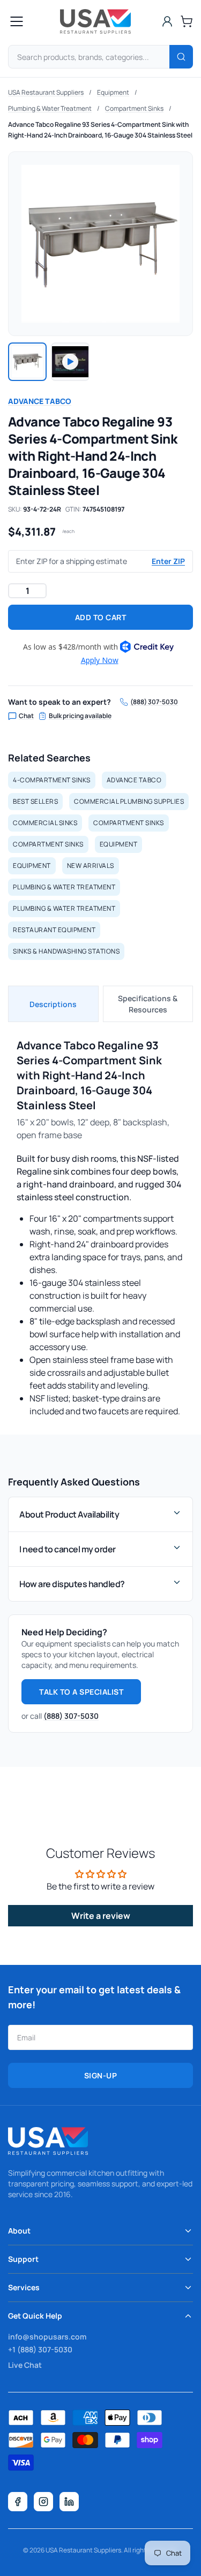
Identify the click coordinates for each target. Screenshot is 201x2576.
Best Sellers (35, 801)
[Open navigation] (17, 21)
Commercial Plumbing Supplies (129, 801)
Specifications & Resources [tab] (148, 1004)
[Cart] (187, 21)
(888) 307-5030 (154, 702)
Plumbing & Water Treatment (50, 108)
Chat (26, 716)
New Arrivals (91, 866)
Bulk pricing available (80, 716)
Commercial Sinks (45, 823)
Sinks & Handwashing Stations (66, 951)
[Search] (181, 57)
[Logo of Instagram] (43, 2502)
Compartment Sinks (134, 108)
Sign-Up (101, 2075)
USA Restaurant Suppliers (46, 92)
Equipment (113, 92)
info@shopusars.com (47, 2337)
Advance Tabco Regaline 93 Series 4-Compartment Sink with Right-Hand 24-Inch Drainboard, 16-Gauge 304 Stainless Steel (100, 130)
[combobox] (100, 57)
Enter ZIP (168, 561)
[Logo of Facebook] (18, 2502)
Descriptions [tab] (53, 1004)
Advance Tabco (40, 401)
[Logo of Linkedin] (69, 2502)
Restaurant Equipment (54, 930)
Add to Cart (101, 617)
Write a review (101, 1916)
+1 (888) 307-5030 (40, 2349)
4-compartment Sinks (52, 780)
